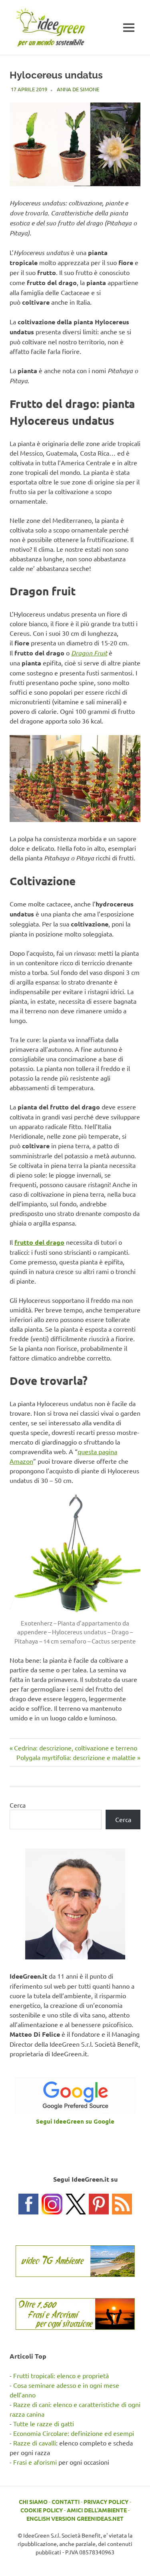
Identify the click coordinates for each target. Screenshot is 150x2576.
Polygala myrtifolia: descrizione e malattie (76, 1757)
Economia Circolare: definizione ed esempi (74, 2433)
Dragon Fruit (89, 653)
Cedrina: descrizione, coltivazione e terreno (75, 1748)
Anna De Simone (78, 89)
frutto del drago (39, 1242)
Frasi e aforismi (35, 2462)
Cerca (18, 1805)
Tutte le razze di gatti (44, 2423)
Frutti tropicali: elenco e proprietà (61, 2375)
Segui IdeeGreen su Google (75, 2121)
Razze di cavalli (35, 2443)
